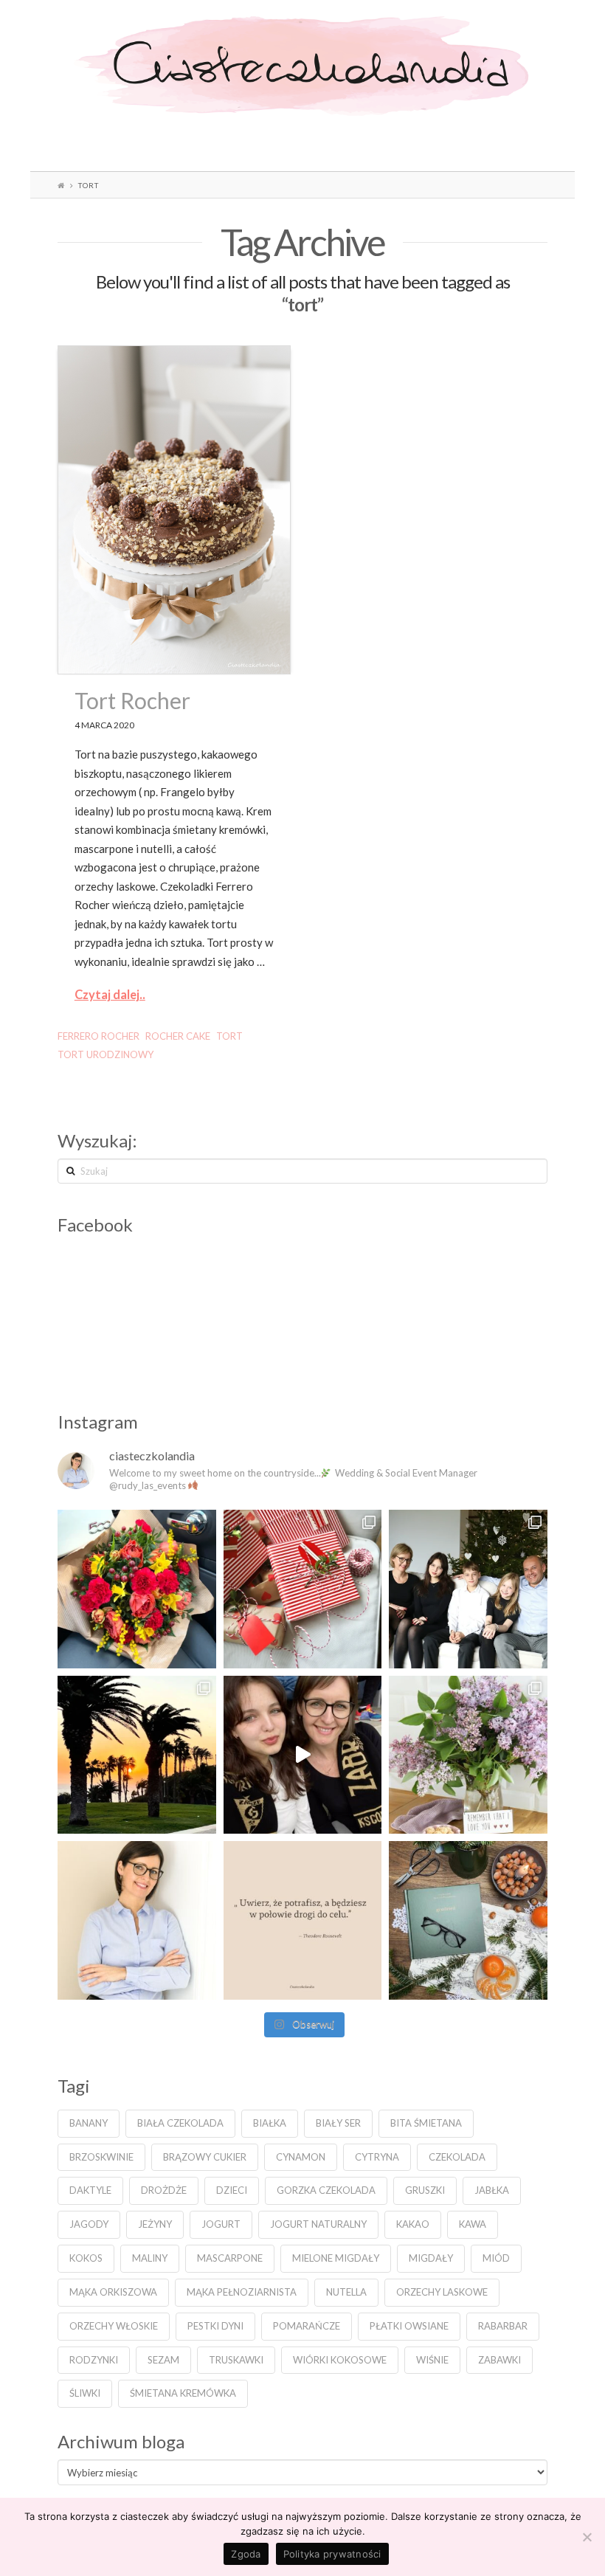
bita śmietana (426, 2123)
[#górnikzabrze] (303, 1755)
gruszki (425, 2190)
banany (89, 2123)
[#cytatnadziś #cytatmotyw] (303, 1920)
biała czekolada (180, 2123)
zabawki (499, 2360)
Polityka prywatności (332, 2554)
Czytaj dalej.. (110, 995)
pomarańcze (307, 2326)
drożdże (164, 2190)
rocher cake (178, 1036)
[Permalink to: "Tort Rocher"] (174, 510)
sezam (163, 2360)
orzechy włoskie (114, 2326)
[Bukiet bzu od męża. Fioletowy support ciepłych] (468, 1755)
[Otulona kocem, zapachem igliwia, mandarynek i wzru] (468, 1920)
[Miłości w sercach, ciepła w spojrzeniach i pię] (468, 1589)
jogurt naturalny (318, 2224)
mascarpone (230, 2258)
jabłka (492, 2190)
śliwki (85, 2393)
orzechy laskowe (442, 2292)
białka (270, 2123)
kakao (413, 2224)
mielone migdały (336, 2258)
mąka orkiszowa (113, 2292)
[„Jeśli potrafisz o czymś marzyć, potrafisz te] (137, 1920)
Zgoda (246, 2554)
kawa (473, 2224)
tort (229, 1036)
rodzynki (94, 2360)
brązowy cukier (205, 2157)
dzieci (232, 2190)
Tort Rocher (132, 700)
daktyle (90, 2190)
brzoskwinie (101, 2157)
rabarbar (503, 2326)
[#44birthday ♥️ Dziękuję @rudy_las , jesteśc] (137, 1589)
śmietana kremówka (183, 2393)
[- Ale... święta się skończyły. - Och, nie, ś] (303, 1589)
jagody (89, 2224)
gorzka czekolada (326, 2190)
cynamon (301, 2157)
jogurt (221, 2224)
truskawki (236, 2360)
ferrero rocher (98, 1036)
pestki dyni (215, 2326)
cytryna (377, 2157)
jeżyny (155, 2224)
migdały (431, 2258)
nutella (346, 2292)
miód (496, 2258)
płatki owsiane (409, 2326)
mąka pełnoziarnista (242, 2292)
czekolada (457, 2157)
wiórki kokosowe (340, 2360)
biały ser (338, 2123)
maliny (150, 2258)
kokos (86, 2258)
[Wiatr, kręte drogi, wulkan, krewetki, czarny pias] (137, 1755)
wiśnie (432, 2360)
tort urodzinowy (106, 1054)
